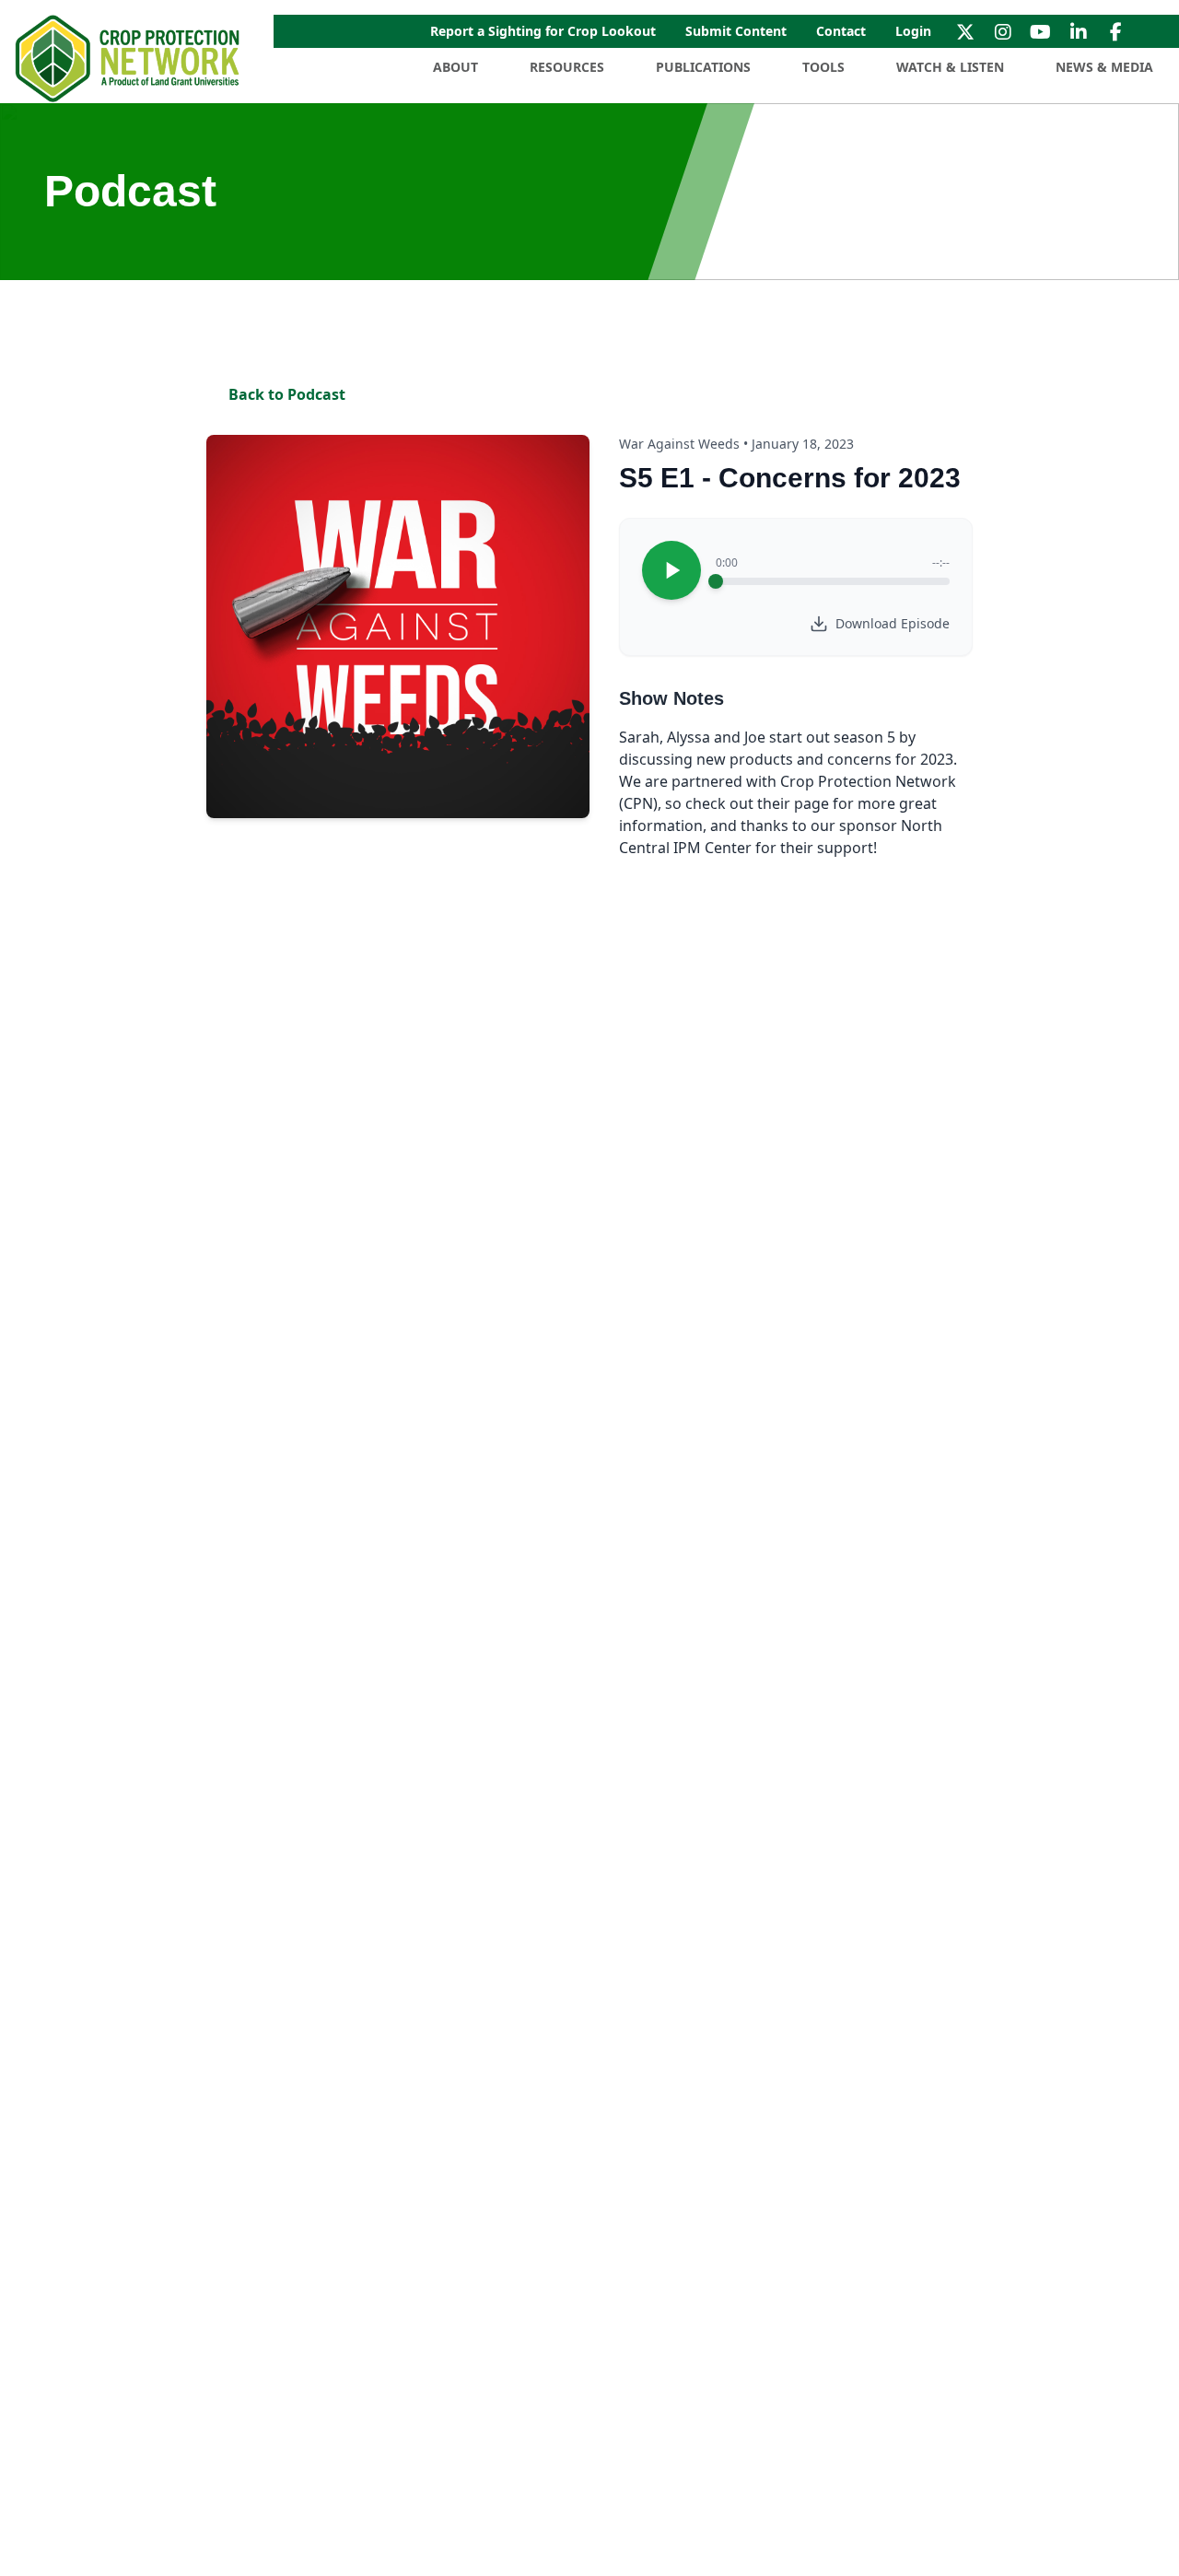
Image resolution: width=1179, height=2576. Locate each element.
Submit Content (736, 31)
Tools (823, 67)
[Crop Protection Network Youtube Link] (1040, 31)
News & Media (1104, 67)
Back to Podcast (287, 394)
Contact (841, 31)
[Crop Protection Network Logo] (129, 59)
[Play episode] (671, 570)
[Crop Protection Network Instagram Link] (1003, 31)
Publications (703, 67)
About (455, 67)
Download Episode (893, 623)
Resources (567, 67)
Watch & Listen (950, 67)
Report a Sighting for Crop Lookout (543, 31)
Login (913, 31)
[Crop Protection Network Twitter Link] (965, 31)
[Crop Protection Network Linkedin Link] (1078, 31)
